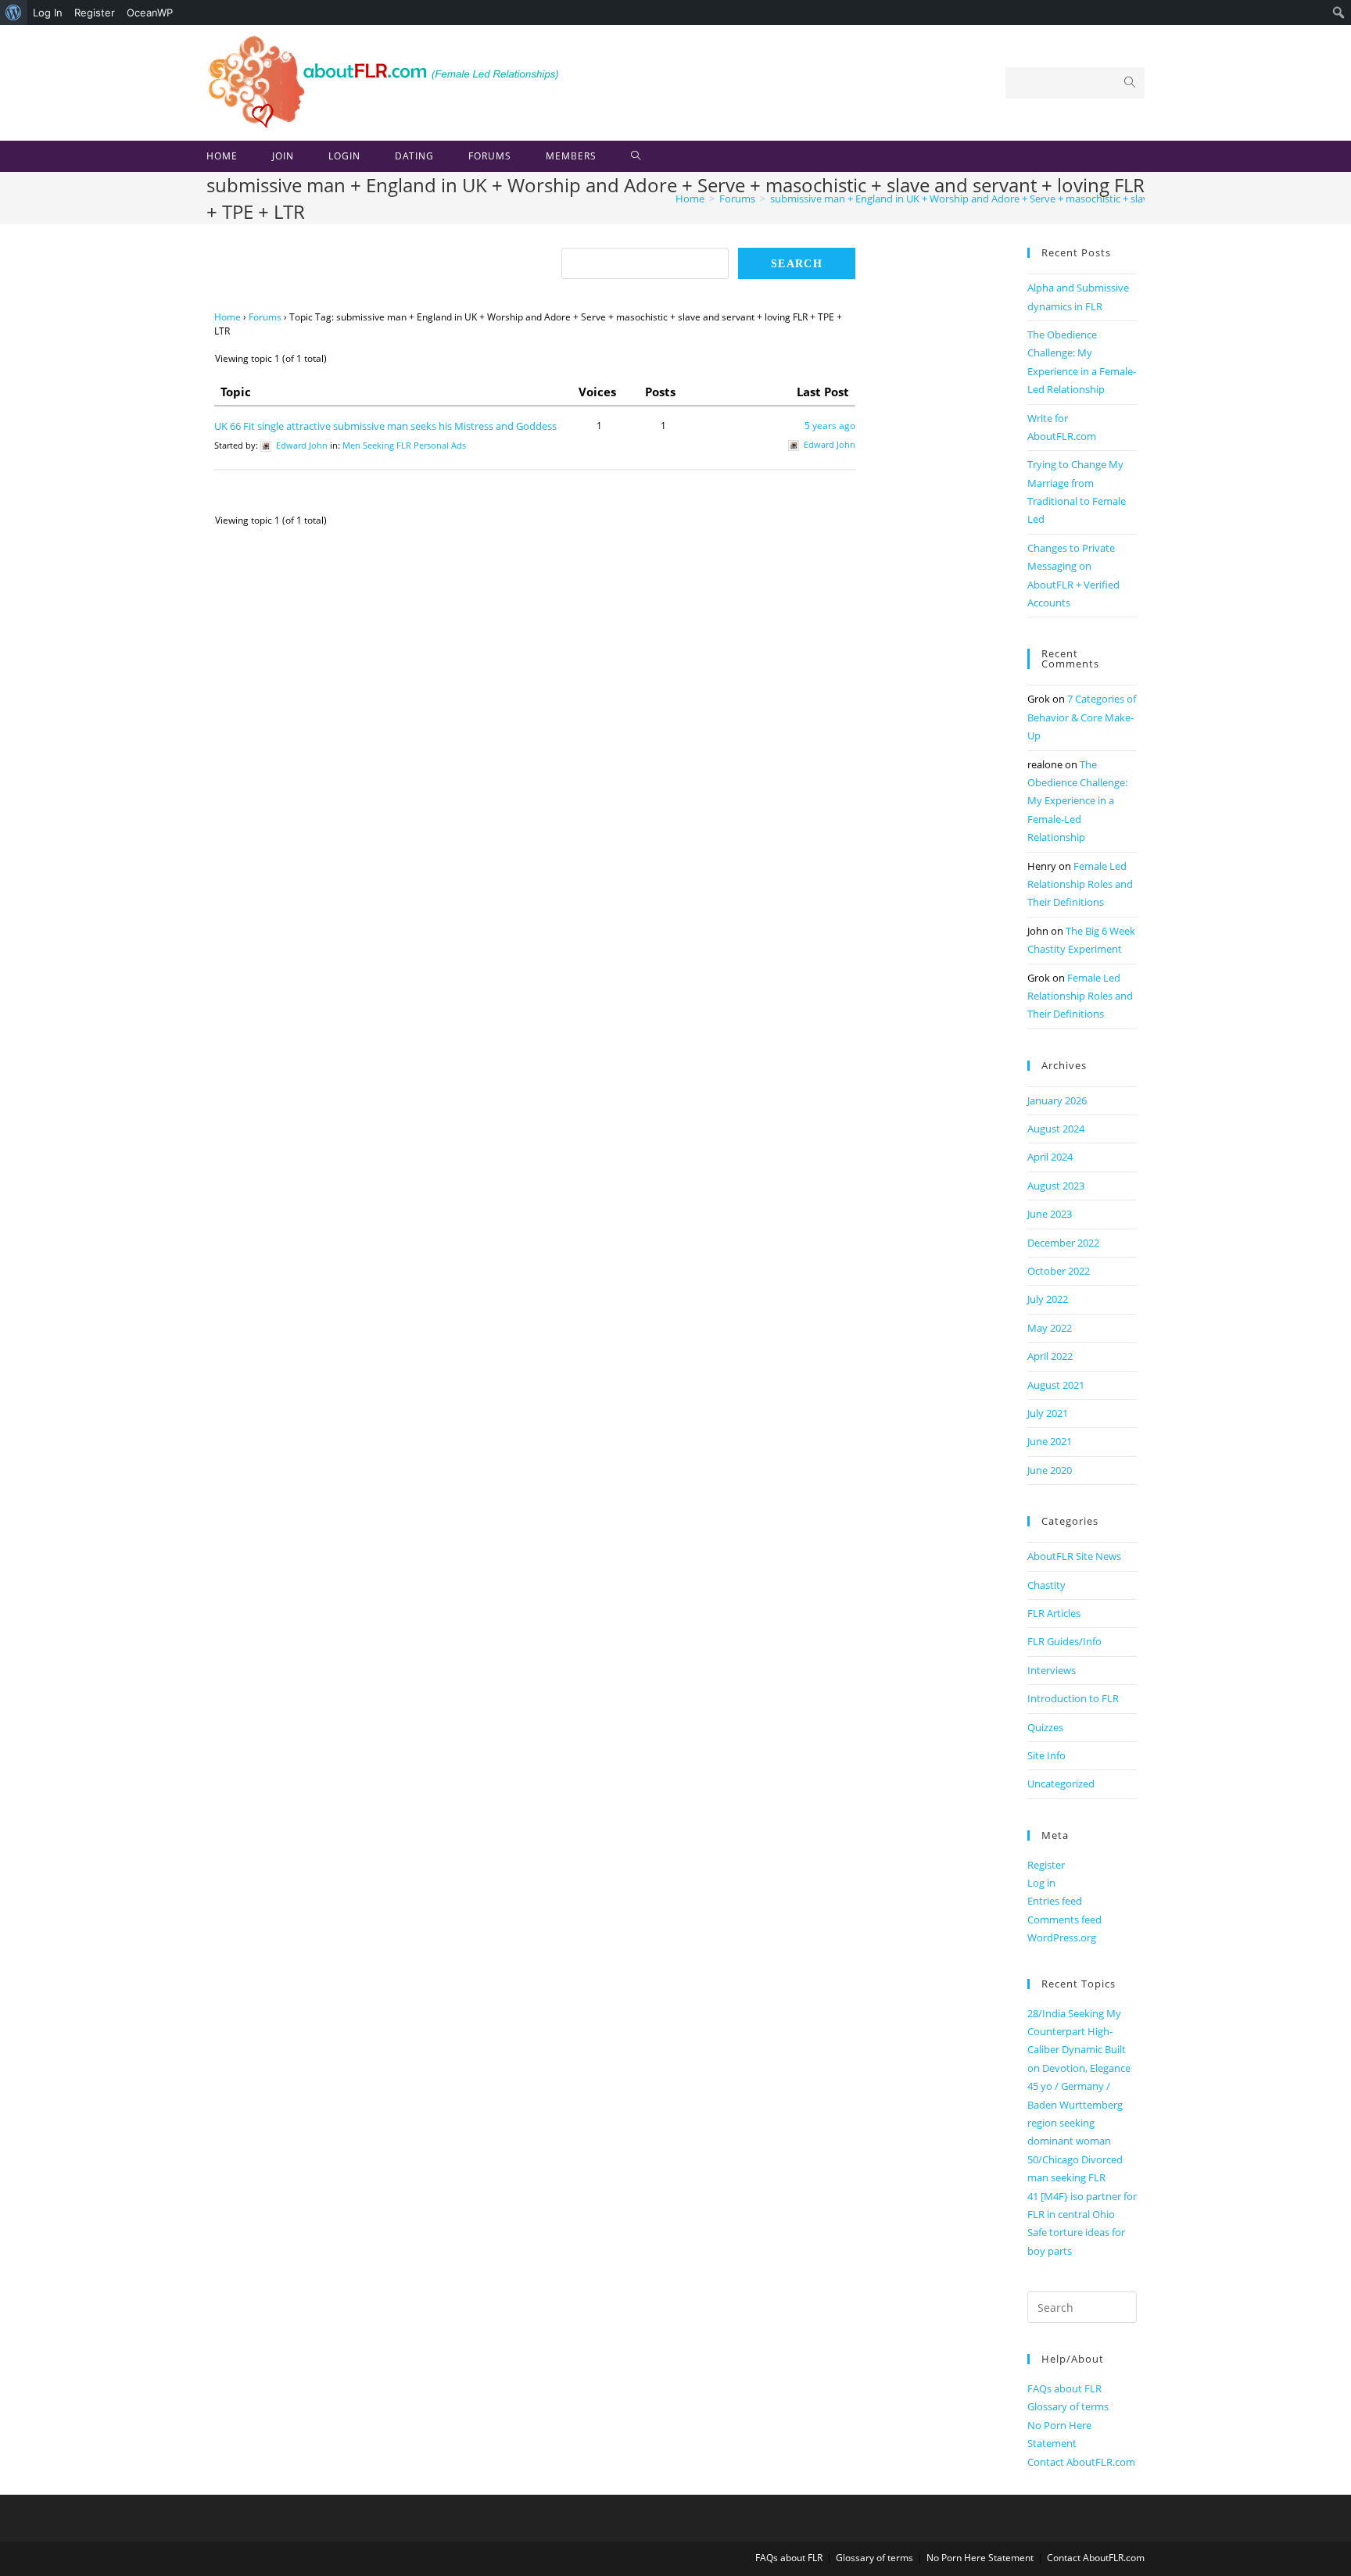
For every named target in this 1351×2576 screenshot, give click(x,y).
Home (228, 317)
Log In (48, 13)
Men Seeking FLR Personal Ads (404, 445)
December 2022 (1063, 1243)
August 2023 (1056, 1186)
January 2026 (1057, 1100)
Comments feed (1064, 1919)
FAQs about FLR (1064, 2388)
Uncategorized (1061, 1784)
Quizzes (1045, 1727)
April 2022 (1050, 1356)
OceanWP (150, 13)
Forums (265, 317)
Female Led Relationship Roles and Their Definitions (1080, 884)
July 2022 (1048, 1299)
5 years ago (830, 426)
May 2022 (1050, 1328)
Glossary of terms (1068, 2406)
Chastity (1046, 1585)
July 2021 (1048, 1413)
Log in (1041, 1883)
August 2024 (1056, 1129)
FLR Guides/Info (1064, 1641)
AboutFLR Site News (1074, 1556)
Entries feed (1055, 1901)
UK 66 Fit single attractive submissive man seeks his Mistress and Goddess (385, 426)
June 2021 (1050, 1441)
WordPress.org (1062, 1937)
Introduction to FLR (1073, 1698)
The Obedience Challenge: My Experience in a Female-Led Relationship (1077, 801)
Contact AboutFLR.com (1081, 2462)
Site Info (1046, 1755)
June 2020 (1050, 1470)
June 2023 (1050, 1214)
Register (95, 13)
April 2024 (1050, 1157)
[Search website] (636, 156)
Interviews (1052, 1670)
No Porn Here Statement (980, 2558)
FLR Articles (1054, 1613)
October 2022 (1059, 1271)
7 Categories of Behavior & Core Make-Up (1082, 717)
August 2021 (1056, 1385)
